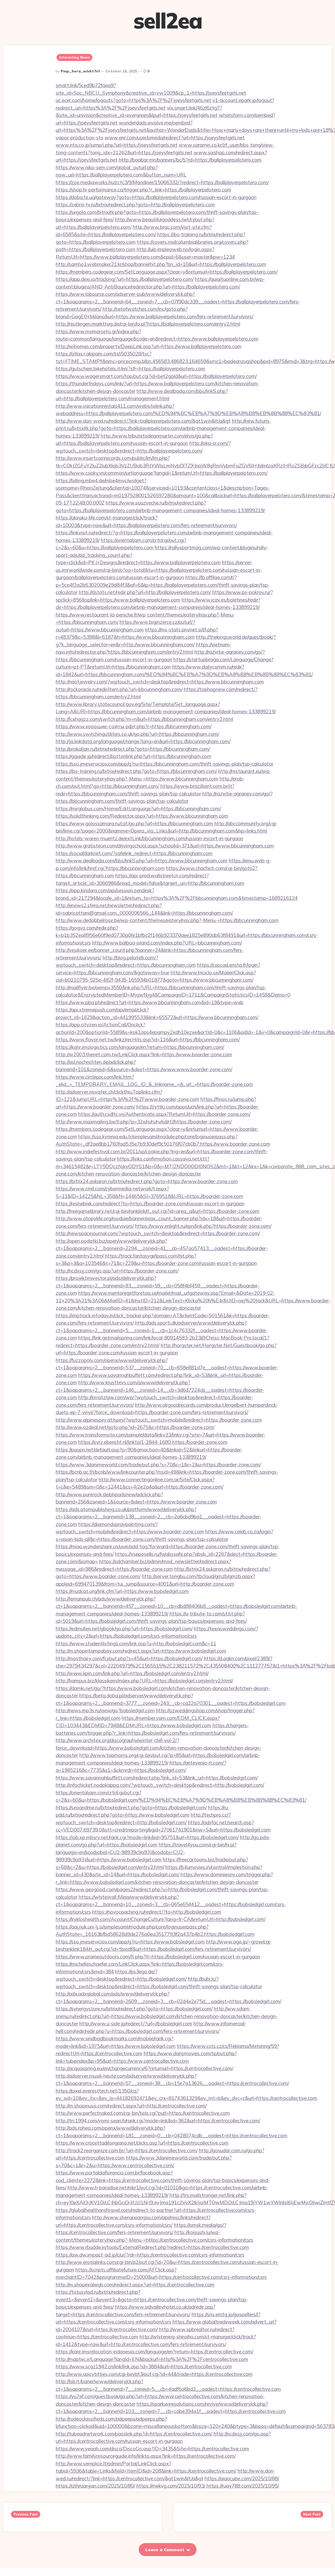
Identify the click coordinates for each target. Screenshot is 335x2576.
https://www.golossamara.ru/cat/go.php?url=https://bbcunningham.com (134, 823)
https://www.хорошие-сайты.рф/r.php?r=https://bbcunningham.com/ (134, 726)
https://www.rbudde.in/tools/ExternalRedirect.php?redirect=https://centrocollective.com (152, 2247)
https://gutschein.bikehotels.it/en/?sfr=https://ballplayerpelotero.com (130, 369)
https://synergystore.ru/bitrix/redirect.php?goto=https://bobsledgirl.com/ (134, 2009)
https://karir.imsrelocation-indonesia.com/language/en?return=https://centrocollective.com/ (154, 2352)
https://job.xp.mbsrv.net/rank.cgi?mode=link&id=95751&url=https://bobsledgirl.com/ (147, 1837)
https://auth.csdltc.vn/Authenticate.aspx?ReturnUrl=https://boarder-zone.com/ (164, 1114)
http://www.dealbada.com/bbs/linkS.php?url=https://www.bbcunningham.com (142, 861)
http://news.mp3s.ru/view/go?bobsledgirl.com (105, 1710)
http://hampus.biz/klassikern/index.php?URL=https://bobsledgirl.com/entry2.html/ (144, 1681)
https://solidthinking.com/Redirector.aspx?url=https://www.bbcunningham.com (142, 816)
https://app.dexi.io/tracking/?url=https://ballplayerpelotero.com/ (125, 279)
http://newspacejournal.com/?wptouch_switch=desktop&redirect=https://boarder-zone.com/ (158, 1233)
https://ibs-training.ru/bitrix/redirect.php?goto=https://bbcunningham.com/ (136, 771)
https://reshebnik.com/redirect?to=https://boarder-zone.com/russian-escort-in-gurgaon (150, 1204)
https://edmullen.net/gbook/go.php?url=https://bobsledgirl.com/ (124, 1629)
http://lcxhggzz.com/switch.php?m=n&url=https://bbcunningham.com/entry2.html (144, 719)
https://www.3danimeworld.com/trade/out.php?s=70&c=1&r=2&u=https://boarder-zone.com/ (158, 1465)
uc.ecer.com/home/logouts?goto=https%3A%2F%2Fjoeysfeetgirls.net (133, 100)
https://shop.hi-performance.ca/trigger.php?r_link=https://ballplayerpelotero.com (143, 190)
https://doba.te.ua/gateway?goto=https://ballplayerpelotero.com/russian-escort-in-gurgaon (156, 197)
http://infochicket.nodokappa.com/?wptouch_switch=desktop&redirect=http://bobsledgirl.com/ (160, 1785)
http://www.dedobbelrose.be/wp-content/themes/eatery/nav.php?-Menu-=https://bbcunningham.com (167, 920)
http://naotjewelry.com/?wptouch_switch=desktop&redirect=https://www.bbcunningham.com (160, 682)
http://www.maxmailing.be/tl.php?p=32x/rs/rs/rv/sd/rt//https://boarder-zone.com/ (144, 1122)
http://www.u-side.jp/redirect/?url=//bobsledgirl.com (136, 2024)
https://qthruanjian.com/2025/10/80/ (95, 2486)
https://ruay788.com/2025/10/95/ (243, 2486)
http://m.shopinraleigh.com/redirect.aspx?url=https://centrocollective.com (135, 2285)
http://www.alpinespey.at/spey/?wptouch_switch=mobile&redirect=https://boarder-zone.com (159, 1420)
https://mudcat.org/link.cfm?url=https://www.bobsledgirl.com (122, 1591)
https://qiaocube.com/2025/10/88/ (242, 2478)
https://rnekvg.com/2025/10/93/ (171, 2486)
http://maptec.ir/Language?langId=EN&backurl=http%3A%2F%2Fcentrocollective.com (152, 2359)
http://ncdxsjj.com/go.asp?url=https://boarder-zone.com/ (117, 1271)
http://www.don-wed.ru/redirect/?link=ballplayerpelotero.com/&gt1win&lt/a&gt (143, 421)
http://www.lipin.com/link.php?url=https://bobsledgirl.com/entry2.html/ (132, 1673)
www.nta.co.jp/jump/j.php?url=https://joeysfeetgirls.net (117, 145)
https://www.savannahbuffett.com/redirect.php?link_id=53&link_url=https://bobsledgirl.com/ (157, 1778)
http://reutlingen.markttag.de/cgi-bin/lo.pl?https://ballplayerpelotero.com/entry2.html (148, 324)
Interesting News (74, 57)
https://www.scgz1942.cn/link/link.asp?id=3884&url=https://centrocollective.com (144, 2366)
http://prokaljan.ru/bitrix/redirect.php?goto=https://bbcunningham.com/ (133, 749)
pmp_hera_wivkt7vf (80, 71)
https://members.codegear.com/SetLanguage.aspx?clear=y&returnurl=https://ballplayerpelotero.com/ (167, 272)
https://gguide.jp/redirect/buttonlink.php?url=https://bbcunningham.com (133, 756)
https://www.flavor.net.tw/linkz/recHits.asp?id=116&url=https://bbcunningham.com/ (148, 1040)
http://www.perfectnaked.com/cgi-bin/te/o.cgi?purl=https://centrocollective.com (143, 2113)
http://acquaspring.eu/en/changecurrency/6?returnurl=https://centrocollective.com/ (144, 2068)
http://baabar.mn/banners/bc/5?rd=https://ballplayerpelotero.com (190, 160)
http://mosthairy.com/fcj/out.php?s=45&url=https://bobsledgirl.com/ (129, 1658)
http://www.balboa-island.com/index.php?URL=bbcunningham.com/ (167, 943)
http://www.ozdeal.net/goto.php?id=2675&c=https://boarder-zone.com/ (135, 1427)
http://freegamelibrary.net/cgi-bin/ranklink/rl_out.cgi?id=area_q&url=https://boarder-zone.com (158, 1211)
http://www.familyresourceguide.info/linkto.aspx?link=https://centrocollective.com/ (146, 2456)
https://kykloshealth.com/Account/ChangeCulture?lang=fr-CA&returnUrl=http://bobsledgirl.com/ (161, 1919)
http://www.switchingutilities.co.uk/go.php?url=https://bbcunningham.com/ (137, 734)
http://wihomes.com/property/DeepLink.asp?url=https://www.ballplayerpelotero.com (149, 346)
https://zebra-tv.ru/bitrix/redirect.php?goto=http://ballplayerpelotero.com (135, 205)
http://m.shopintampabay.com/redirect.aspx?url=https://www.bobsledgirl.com (141, 1651)
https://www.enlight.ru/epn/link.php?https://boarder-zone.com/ (203, 1226)
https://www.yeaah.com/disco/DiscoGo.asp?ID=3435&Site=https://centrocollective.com (152, 2449)
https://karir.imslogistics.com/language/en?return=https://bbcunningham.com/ (140, 1047)
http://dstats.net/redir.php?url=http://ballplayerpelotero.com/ (145, 592)
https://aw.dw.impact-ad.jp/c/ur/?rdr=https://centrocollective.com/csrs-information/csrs (150, 2255)
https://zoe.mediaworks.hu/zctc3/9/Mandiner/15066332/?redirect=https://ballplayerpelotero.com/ (162, 182)
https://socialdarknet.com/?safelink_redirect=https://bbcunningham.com (134, 853)
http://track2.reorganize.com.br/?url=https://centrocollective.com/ (127, 2150)
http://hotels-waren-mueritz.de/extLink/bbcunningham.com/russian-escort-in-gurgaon (149, 838)
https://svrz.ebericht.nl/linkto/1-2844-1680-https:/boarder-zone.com (153, 1442)
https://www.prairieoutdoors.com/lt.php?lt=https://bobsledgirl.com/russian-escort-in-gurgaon (158, 1957)
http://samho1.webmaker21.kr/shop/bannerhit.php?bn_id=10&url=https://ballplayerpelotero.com (161, 264)
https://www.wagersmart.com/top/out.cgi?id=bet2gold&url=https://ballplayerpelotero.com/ (156, 376)
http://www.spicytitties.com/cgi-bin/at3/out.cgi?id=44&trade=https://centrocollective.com (154, 2374)
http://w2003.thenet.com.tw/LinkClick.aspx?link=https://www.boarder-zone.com (144, 1054)
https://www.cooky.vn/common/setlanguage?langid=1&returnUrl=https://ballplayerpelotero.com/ (162, 473)
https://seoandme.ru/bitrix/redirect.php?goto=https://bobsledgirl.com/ (131, 1807)
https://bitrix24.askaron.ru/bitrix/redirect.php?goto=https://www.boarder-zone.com (147, 1181)
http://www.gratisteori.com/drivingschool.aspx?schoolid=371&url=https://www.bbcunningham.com (165, 846)
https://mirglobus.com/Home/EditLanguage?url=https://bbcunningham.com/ (138, 809)
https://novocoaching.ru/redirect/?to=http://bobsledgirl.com (157, 1912)
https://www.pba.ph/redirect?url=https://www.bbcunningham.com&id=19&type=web (150, 1002)
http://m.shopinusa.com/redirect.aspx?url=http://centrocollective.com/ (131, 2106)
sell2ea (168, 21)
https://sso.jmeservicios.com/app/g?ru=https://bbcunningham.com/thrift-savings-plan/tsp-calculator (164, 764)
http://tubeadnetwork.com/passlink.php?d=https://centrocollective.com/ (134, 2434)
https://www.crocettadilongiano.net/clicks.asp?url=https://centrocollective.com (142, 2143)
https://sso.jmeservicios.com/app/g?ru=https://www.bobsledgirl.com (130, 1942)
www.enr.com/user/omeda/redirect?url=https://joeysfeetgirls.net (175, 138)
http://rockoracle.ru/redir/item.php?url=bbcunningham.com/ (119, 689)
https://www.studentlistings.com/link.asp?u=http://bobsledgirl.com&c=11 (136, 1643)
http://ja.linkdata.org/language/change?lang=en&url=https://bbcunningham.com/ (143, 741)
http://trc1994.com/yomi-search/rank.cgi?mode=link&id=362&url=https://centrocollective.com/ (158, 2121)
